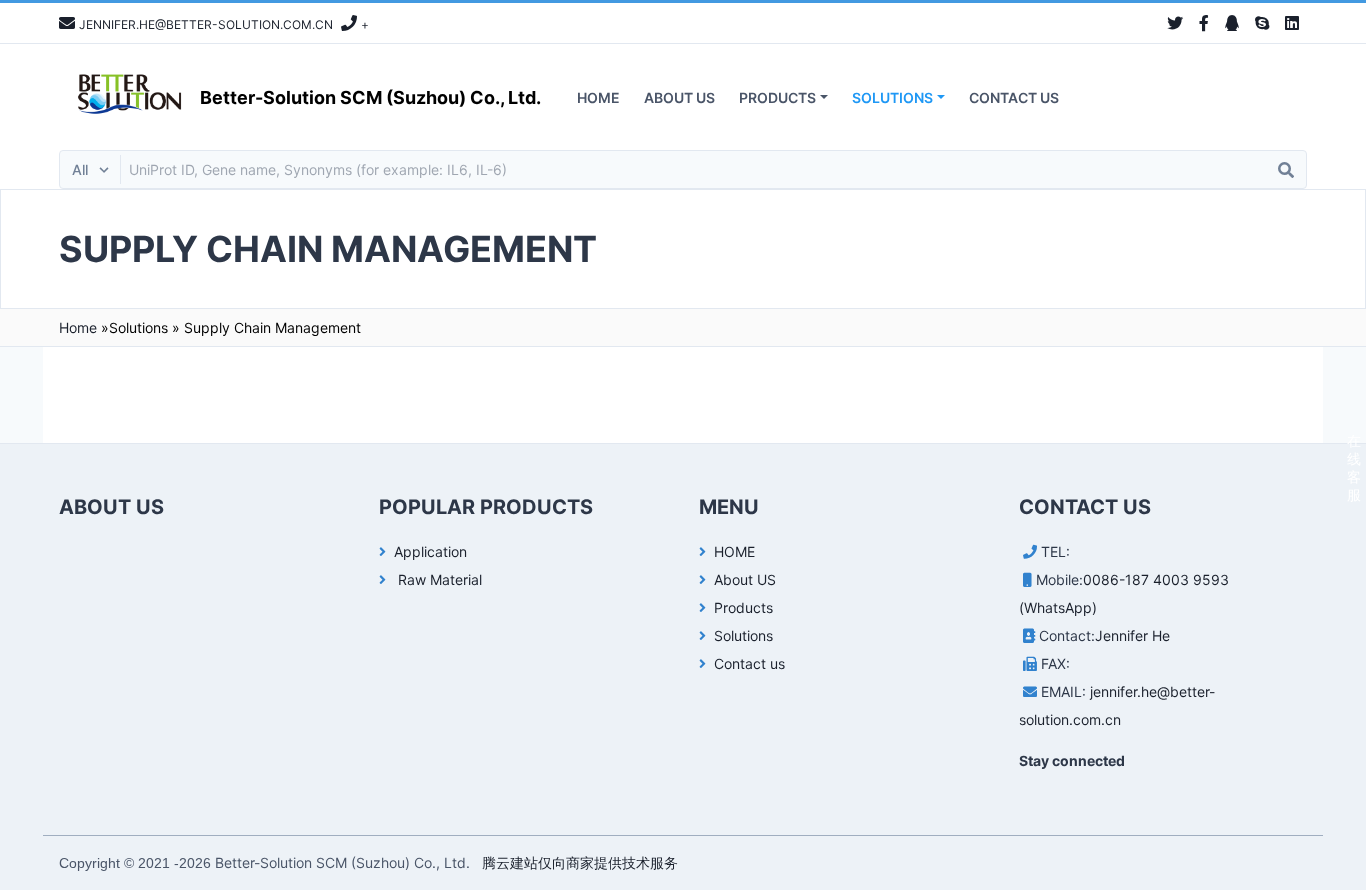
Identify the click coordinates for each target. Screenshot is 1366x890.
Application (430, 551)
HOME (598, 97)
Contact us (1014, 97)
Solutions (892, 97)
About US (679, 97)
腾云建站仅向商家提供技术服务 (580, 862)
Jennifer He (1132, 635)
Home (78, 327)
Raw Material (438, 579)
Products (777, 97)
